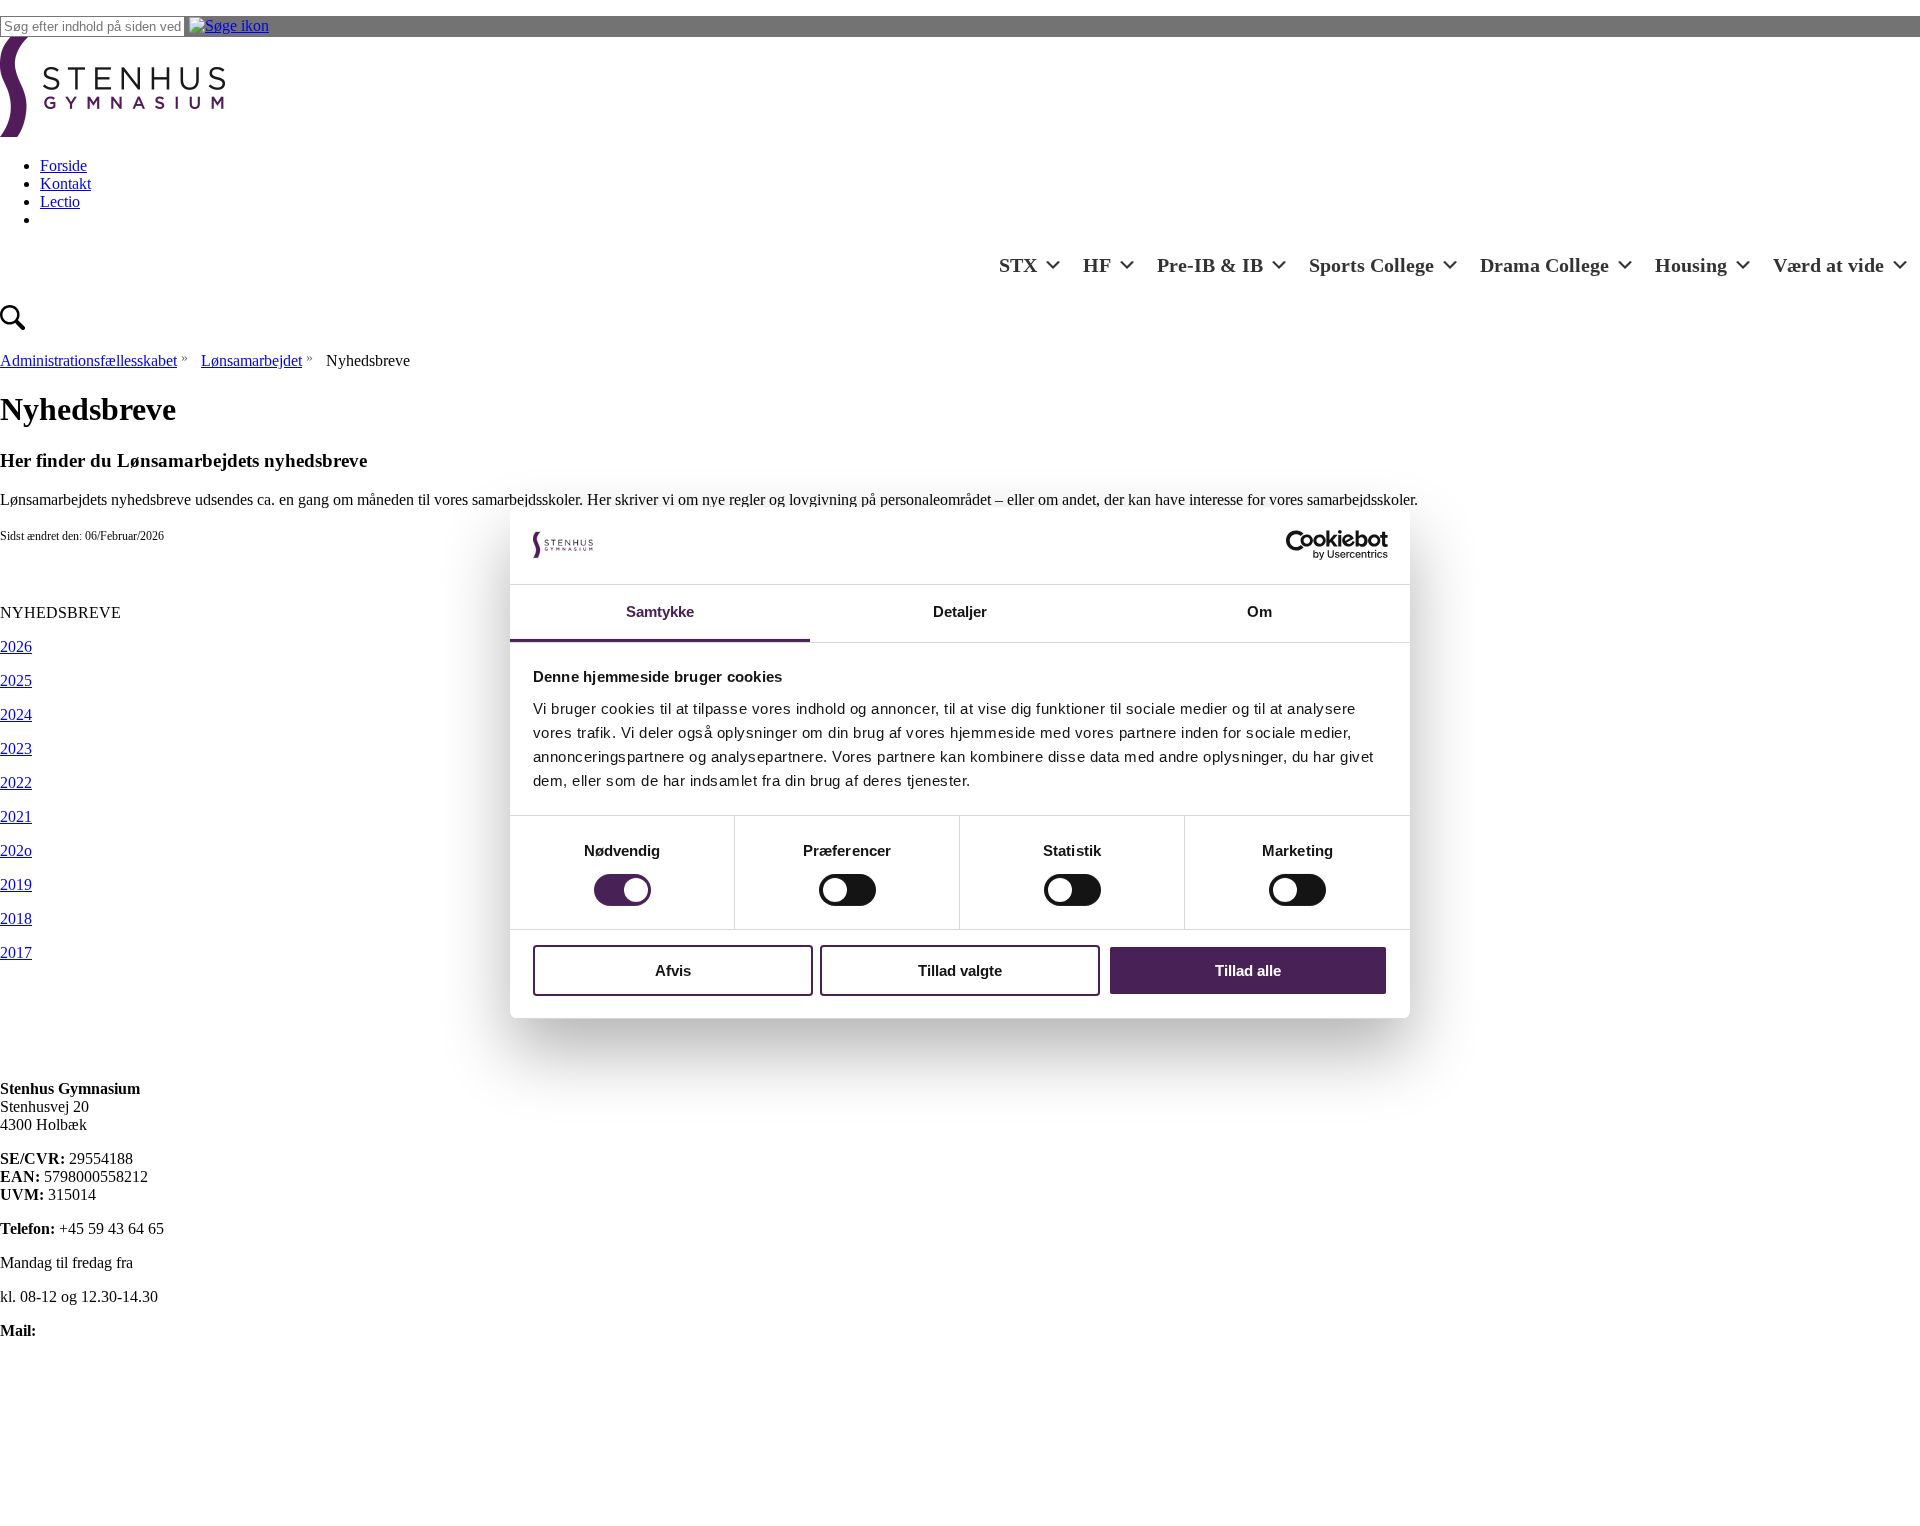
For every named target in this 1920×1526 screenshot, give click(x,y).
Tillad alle (1248, 970)
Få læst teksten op (56, 1432)
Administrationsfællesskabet (88, 360)
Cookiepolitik (43, 1398)
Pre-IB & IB (1210, 265)
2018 (16, 918)
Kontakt (65, 183)
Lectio (60, 201)
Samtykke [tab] (660, 611)
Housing (1691, 265)
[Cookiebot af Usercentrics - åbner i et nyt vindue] (1300, 545)
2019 (16, 884)
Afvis (673, 970)
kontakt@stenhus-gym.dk (121, 1330)
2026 (16, 646)
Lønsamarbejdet (251, 360)
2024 (16, 714)
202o (16, 850)
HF (1097, 265)
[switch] (847, 890)
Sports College (1371, 265)
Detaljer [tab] (960, 611)
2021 (16, 816)
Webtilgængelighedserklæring (94, 1466)
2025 (16, 680)
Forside (63, 165)
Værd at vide (1828, 265)
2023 (16, 748)
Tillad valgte (960, 970)
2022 (16, 782)
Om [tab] (1259, 611)
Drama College (1544, 265)
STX (1018, 265)
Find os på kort (47, 1364)
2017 (16, 952)
